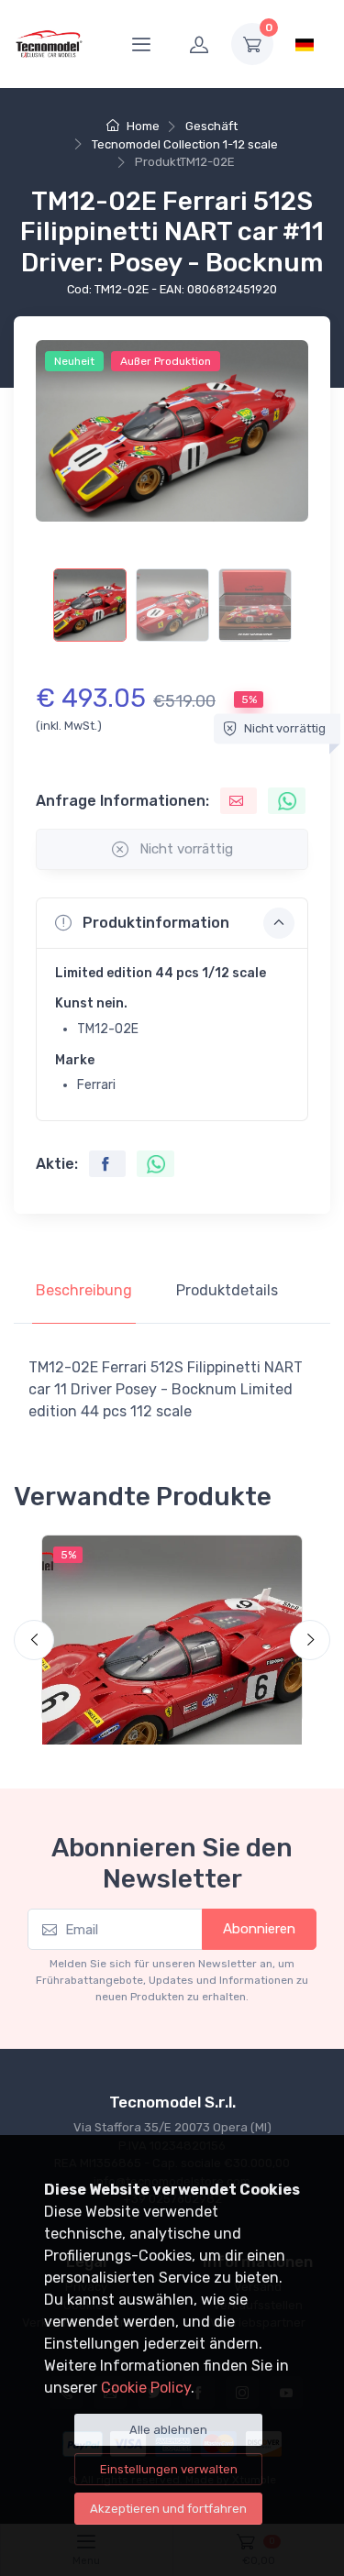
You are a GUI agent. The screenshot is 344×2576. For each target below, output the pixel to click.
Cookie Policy (146, 2388)
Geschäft (211, 126)
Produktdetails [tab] (227, 1290)
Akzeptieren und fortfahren (168, 2509)
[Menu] (141, 44)
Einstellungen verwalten (169, 2469)
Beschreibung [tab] (84, 1290)
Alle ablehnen (168, 2430)
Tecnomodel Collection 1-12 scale (185, 144)
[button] (172, 923)
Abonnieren (259, 1929)
